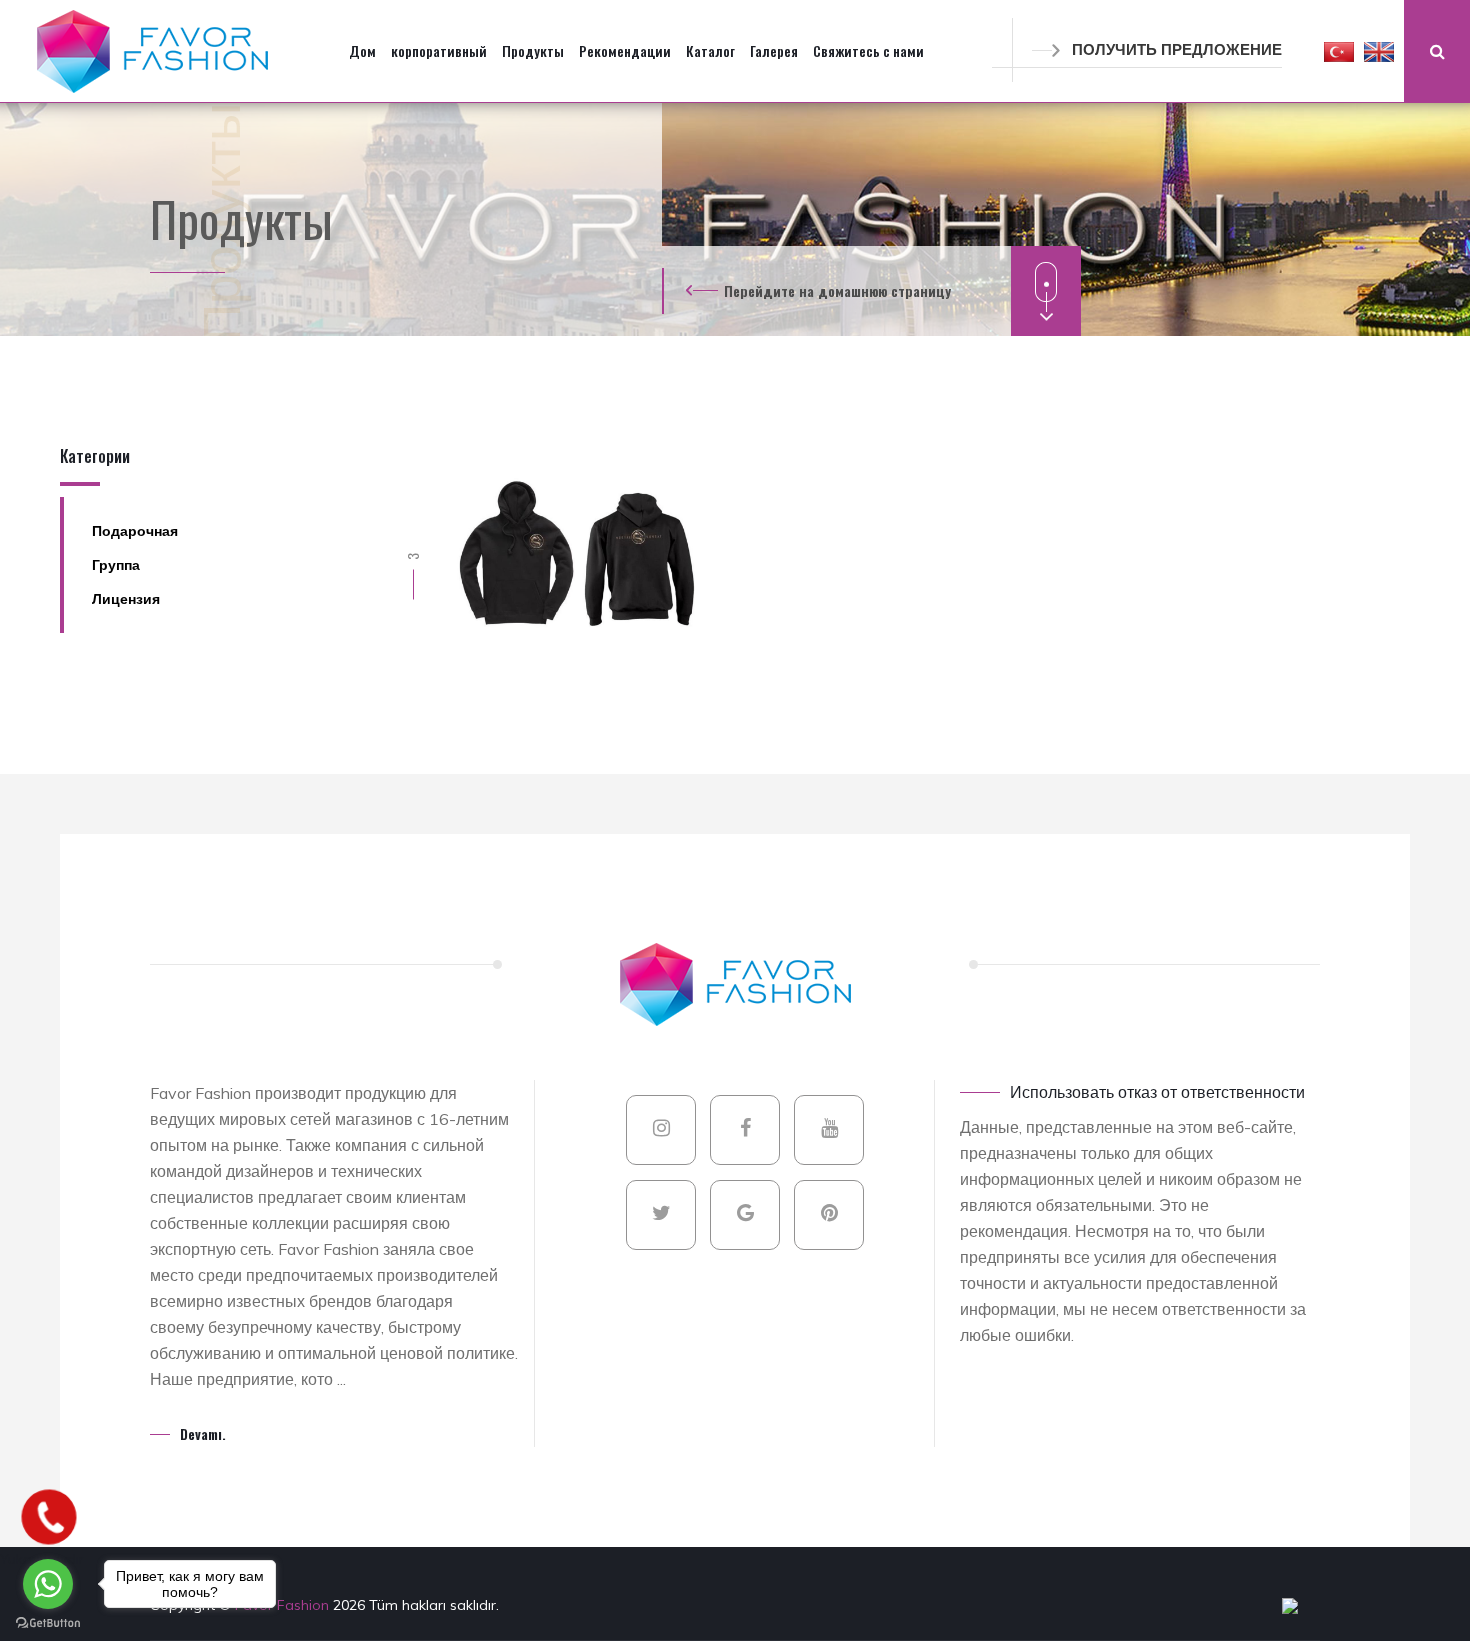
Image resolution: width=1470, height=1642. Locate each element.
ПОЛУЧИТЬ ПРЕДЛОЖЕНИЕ (1177, 49)
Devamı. (203, 1433)
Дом (362, 50)
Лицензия (126, 599)
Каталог (710, 50)
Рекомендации (625, 50)
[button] (1339, 51)
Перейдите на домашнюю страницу (837, 290)
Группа (116, 565)
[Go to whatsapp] (48, 1584)
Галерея (774, 50)
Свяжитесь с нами (868, 50)
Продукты (533, 50)
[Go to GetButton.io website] (48, 1622)
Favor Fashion (284, 1605)
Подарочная (135, 531)
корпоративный (439, 50)
